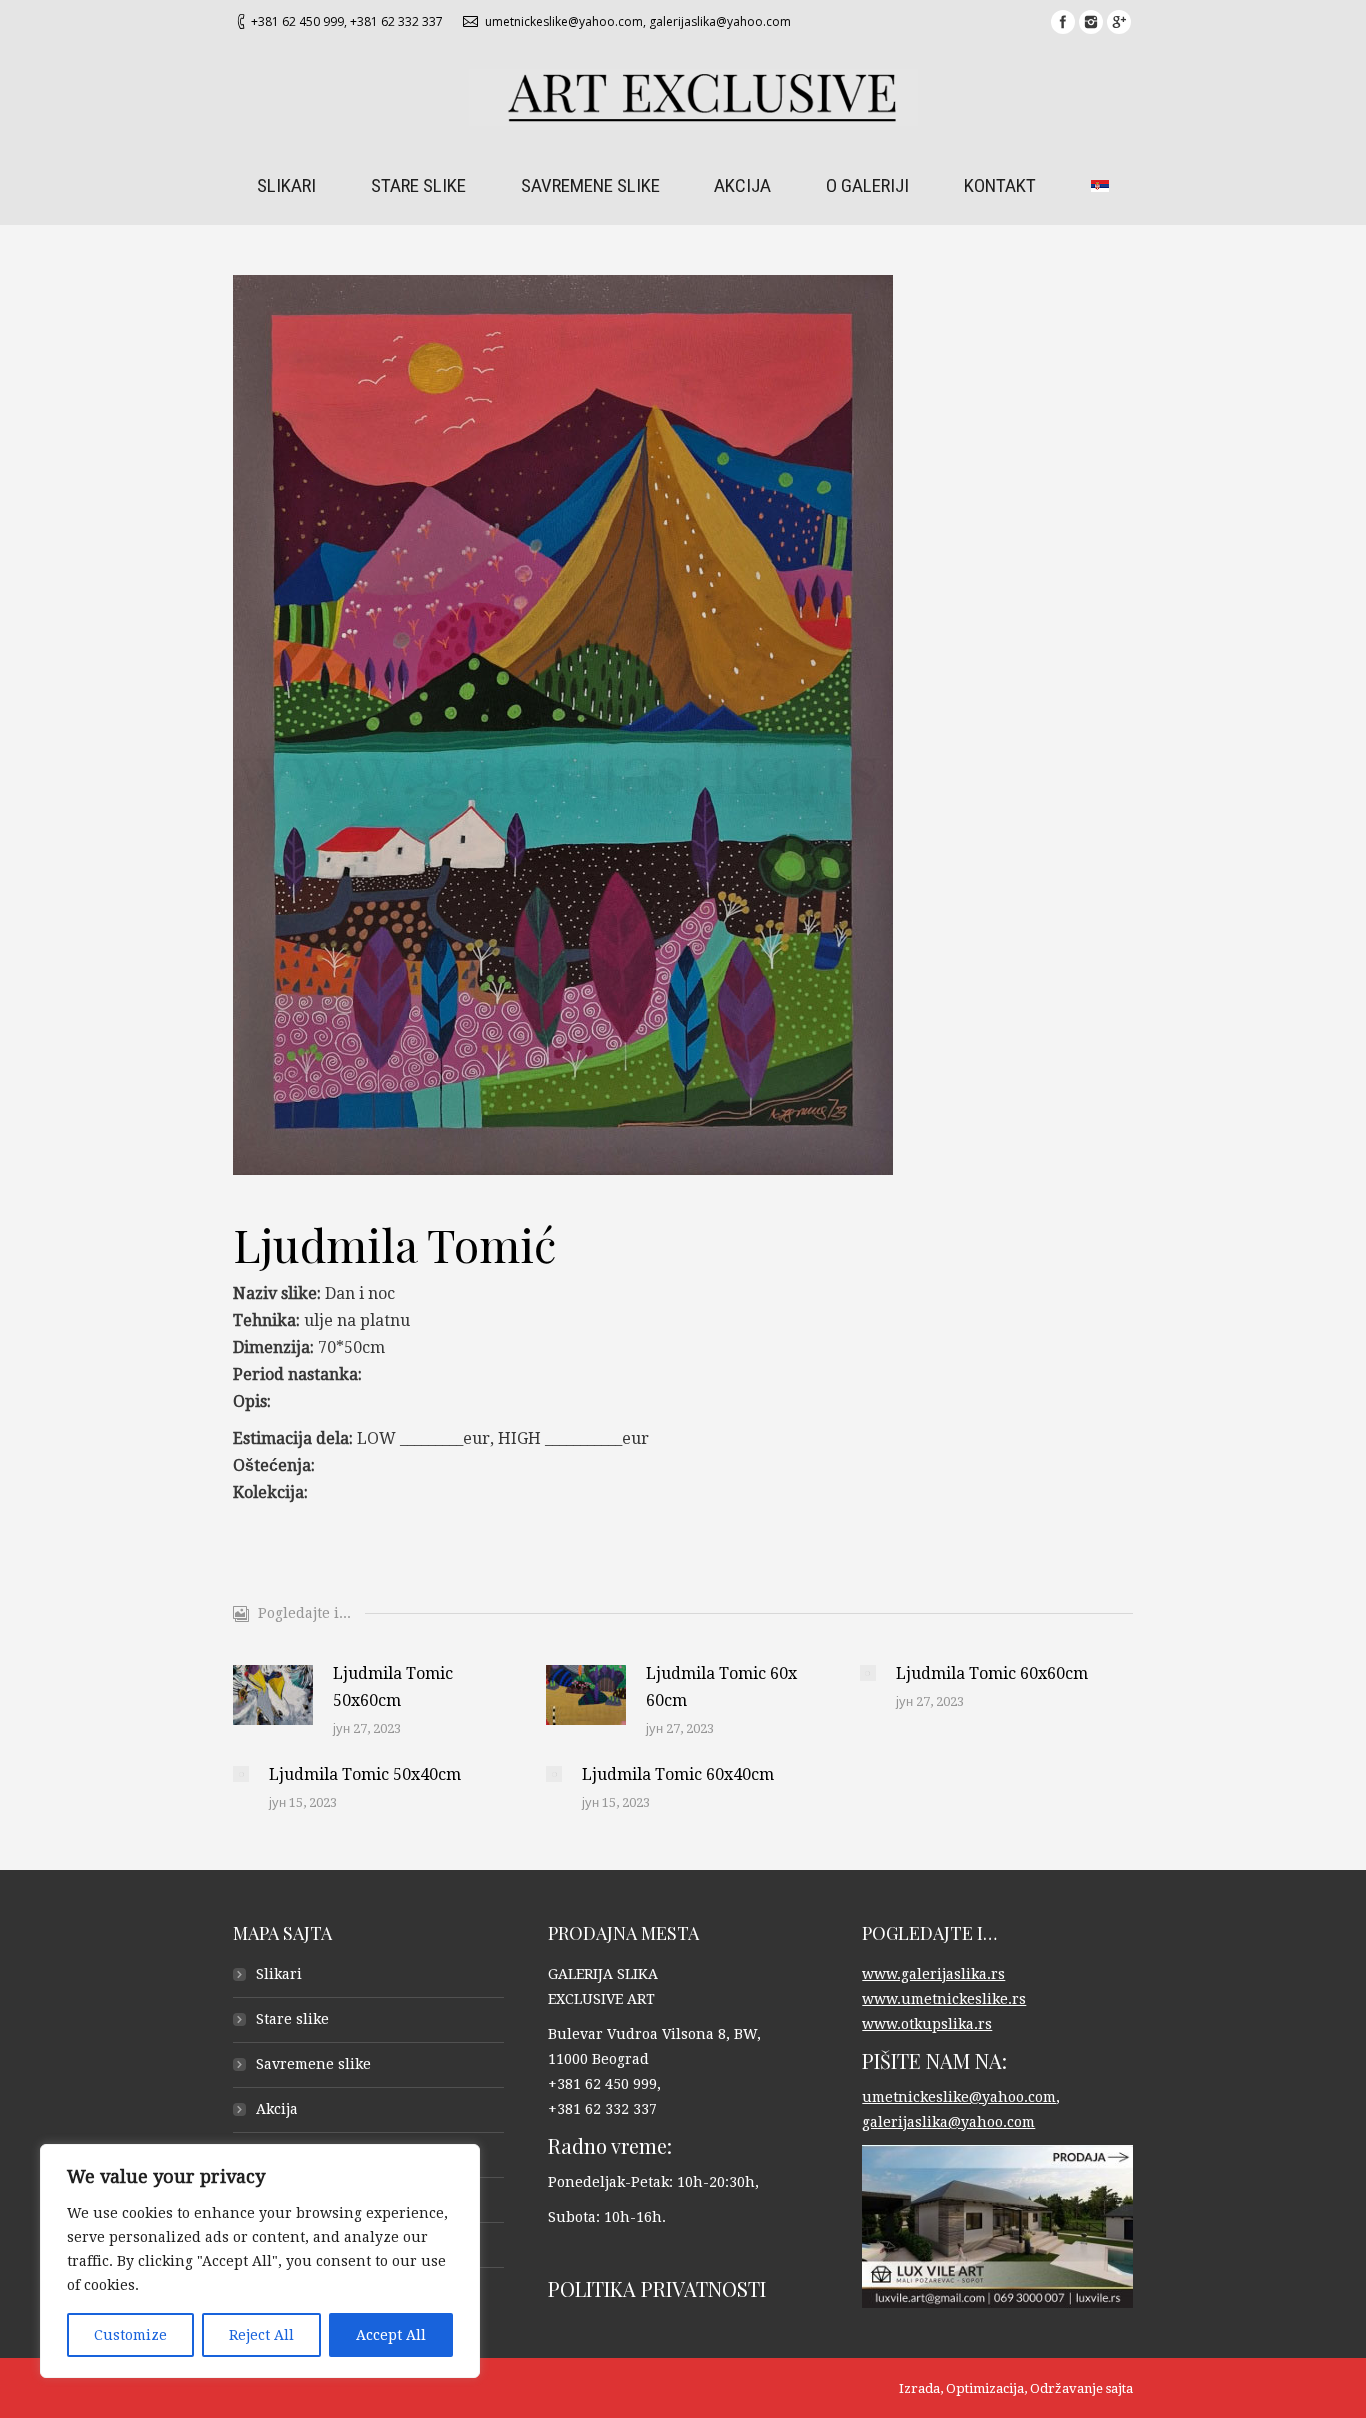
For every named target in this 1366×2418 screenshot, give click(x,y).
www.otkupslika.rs (927, 2024)
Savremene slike (313, 2064)
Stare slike (292, 2019)
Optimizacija (985, 2388)
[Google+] (1119, 22)
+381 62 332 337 (396, 21)
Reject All (261, 2335)
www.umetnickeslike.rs (944, 1999)
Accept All (391, 2335)
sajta (1119, 2388)
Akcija (277, 2109)
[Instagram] (1091, 22)
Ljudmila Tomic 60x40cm (678, 1774)
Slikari (279, 1974)
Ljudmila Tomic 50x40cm (365, 1774)
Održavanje (1066, 2388)
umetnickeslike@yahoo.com (564, 21)
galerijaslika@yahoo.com (720, 21)
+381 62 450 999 (297, 21)
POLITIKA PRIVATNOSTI (657, 2288)
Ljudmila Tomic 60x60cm (992, 1673)
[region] (260, 2261)
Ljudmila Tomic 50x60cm (393, 1687)
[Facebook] (1063, 22)
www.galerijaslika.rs (933, 1974)
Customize (130, 2335)
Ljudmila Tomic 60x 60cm (721, 1687)
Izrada (919, 2388)
